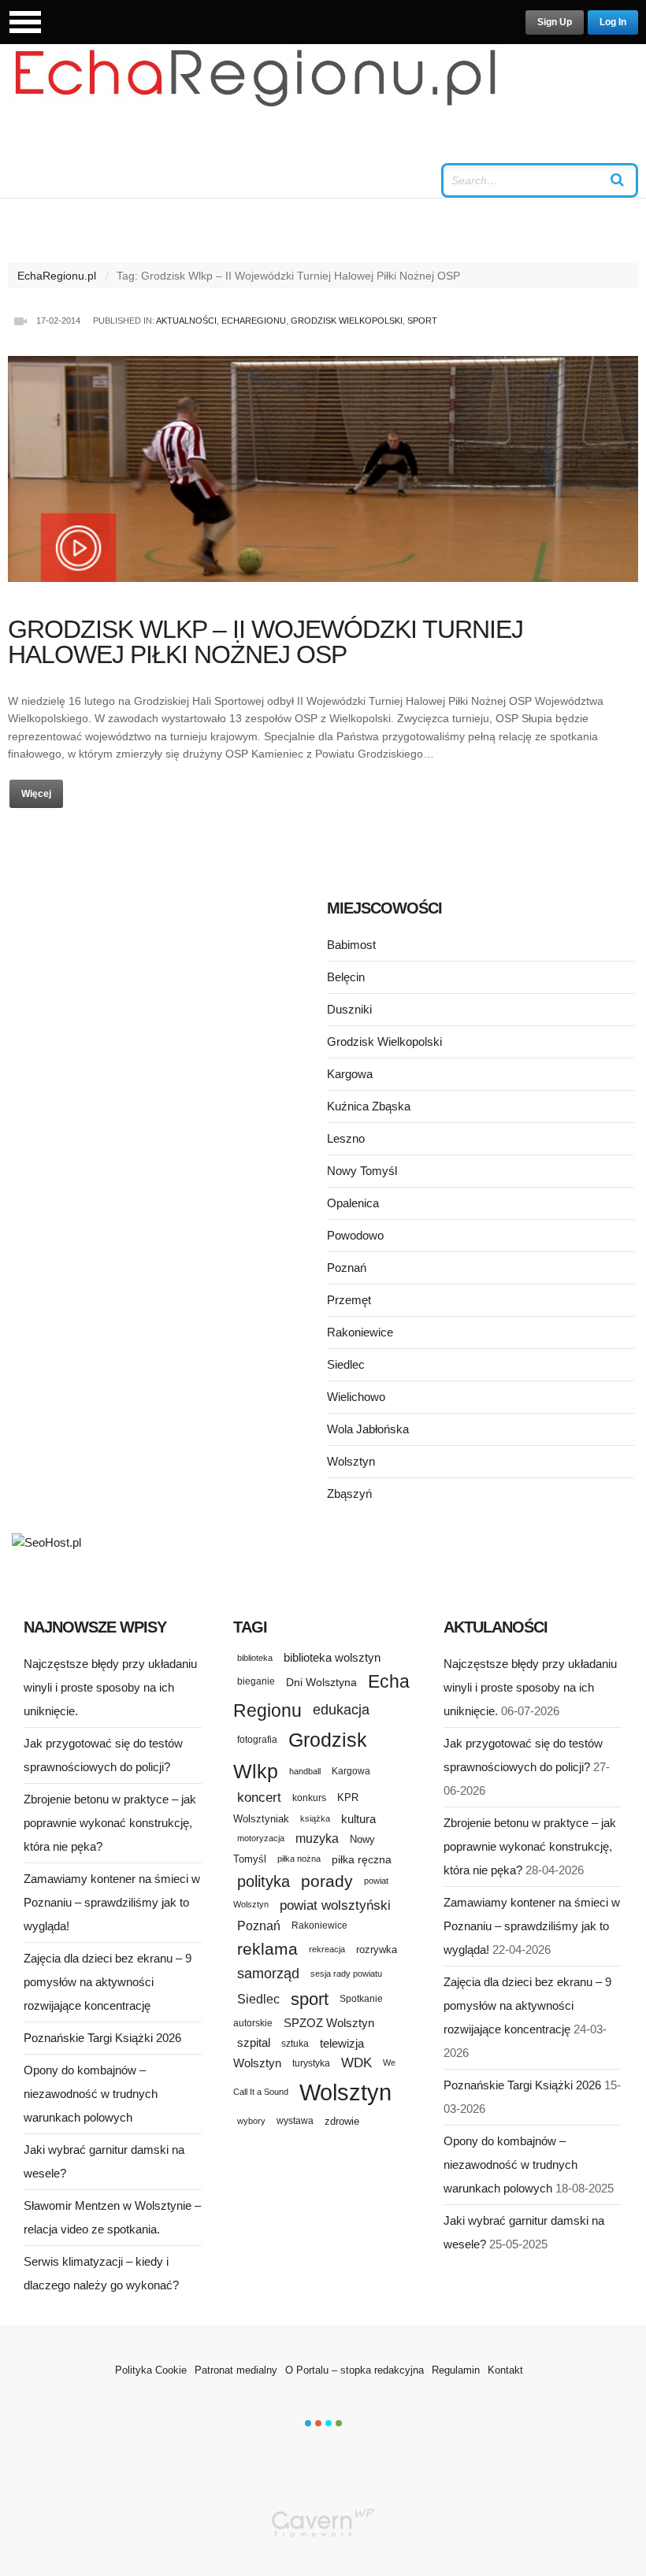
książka (315, 1818)
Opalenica (353, 1203)
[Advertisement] (165, 1014)
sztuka (295, 2043)
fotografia (257, 1740)
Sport (422, 321)
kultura (358, 1819)
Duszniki (349, 1009)
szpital (254, 2043)
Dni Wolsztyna (321, 1682)
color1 (308, 2423)
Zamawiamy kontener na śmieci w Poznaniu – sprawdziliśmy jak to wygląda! (112, 1902)
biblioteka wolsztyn (332, 1658)
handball (305, 1771)
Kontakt (505, 2370)
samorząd (268, 1974)
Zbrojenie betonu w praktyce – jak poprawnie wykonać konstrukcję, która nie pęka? (110, 1823)
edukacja (341, 1710)
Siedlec (346, 1364)
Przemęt (349, 1300)
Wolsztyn (351, 1461)
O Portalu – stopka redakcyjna (355, 2370)
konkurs (309, 1798)
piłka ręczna (362, 1859)
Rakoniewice (360, 1332)
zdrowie (342, 2121)
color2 (318, 2423)
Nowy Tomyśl (362, 1171)
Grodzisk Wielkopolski (347, 321)
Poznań (347, 1268)
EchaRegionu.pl (57, 276)
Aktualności (186, 321)
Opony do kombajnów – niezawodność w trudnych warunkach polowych (91, 2094)
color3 (329, 2423)
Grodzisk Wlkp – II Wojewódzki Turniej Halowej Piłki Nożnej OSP (265, 642)
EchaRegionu (254, 321)
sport (310, 1999)
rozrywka (377, 1950)
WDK (356, 2063)
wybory (251, 2121)
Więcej (36, 794)
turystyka (311, 2063)
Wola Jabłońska (368, 1429)
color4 (339, 2423)
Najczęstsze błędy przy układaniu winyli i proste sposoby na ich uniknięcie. (110, 1687)
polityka (264, 1881)
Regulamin (456, 2370)
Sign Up (555, 22)
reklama (267, 1949)
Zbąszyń (349, 1494)
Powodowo (355, 1235)
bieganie (256, 1681)
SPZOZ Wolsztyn (329, 2023)
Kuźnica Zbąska (369, 1106)
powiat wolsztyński (335, 1905)
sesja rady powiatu (346, 1974)
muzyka (317, 1838)
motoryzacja (261, 1838)
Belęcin (346, 977)
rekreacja (327, 1949)
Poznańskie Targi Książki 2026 (102, 2038)
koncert (259, 1797)
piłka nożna (299, 1859)
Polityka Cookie (151, 2370)
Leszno (346, 1138)
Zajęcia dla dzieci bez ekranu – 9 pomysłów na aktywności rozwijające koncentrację (108, 1982)
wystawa (295, 2121)
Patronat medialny (236, 2370)
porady (327, 1881)
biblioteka (255, 1658)
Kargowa (350, 1074)
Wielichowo (356, 1397)
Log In (613, 22)
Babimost (351, 945)
